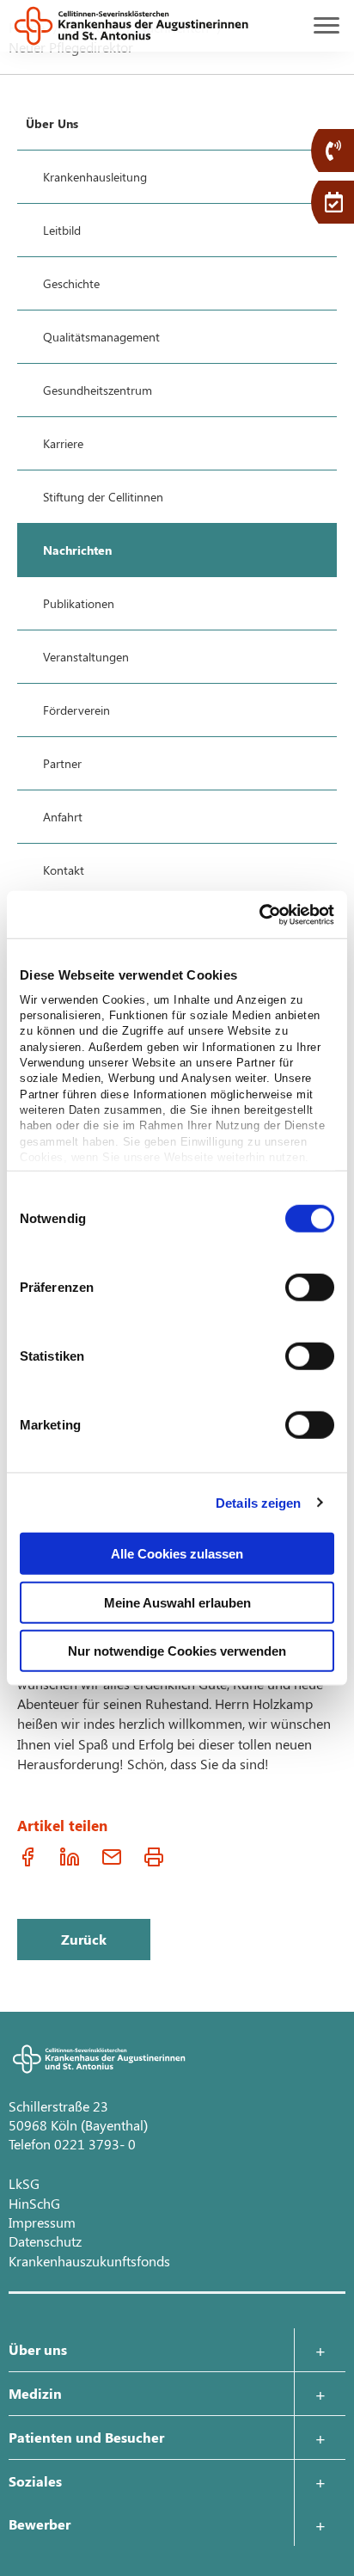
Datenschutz (45, 2241)
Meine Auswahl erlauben (177, 1602)
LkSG (24, 2183)
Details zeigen (258, 1502)
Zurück (84, 1939)
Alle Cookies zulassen (177, 1554)
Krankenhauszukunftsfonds (89, 2261)
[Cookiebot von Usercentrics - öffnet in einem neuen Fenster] (259, 914)
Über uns (38, 2349)
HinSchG (34, 2203)
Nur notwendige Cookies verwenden (177, 1651)
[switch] (310, 1288)
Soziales (35, 2481)
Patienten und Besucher (86, 2437)
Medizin (35, 2393)
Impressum (42, 2222)
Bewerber (40, 2524)
